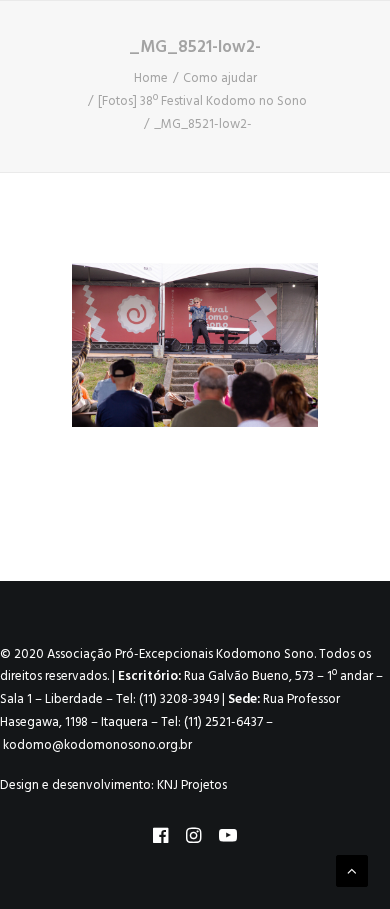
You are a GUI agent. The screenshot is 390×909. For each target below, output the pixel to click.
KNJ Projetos (192, 785)
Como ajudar (220, 78)
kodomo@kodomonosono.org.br (97, 745)
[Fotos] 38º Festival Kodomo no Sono (202, 101)
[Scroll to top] (352, 871)
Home (151, 78)
